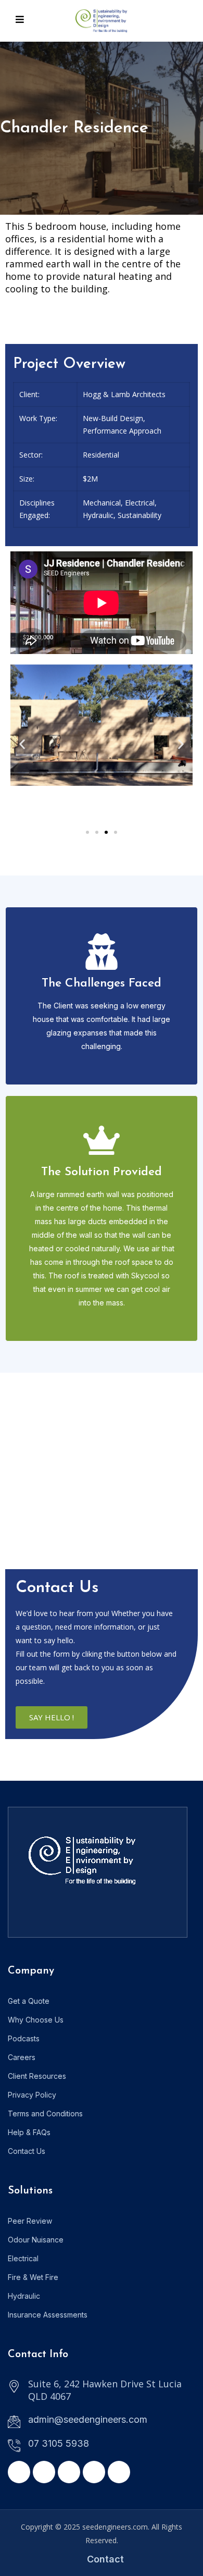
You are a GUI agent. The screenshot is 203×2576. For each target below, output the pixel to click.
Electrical (23, 2258)
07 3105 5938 (59, 2443)
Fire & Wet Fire (33, 2277)
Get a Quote (29, 2001)
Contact (105, 2559)
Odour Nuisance (36, 2240)
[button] (22, 744)
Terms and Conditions (45, 2113)
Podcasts (24, 2038)
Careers (22, 2057)
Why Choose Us (36, 2020)
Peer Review (30, 2221)
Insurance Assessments (48, 2315)
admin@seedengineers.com (88, 2419)
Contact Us (27, 2151)
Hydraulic (24, 2296)
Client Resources (37, 2076)
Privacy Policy (32, 2095)
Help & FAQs (29, 2132)
